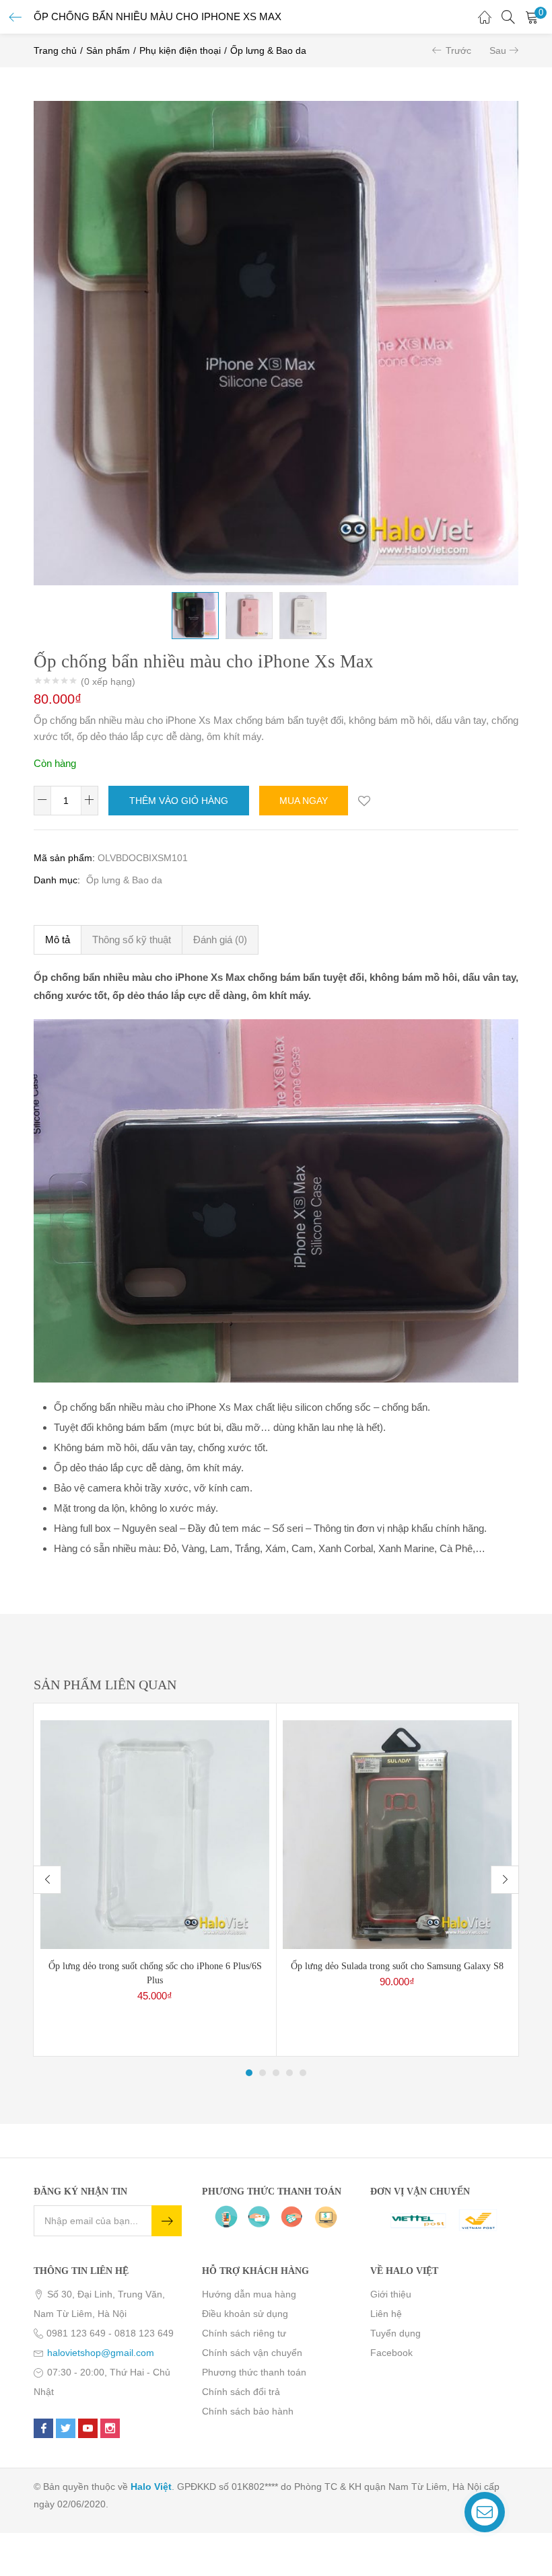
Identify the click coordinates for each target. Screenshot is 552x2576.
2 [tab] (263, 2073)
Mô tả (58, 940)
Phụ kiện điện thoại (180, 50)
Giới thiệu (391, 2294)
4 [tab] (289, 2073)
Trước (458, 50)
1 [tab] (249, 2073)
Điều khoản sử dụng (245, 2314)
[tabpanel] (155, 1880)
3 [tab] (276, 2073)
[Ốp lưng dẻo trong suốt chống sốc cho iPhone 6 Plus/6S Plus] (155, 1834)
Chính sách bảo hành (248, 2411)
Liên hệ (386, 2314)
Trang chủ (55, 50)
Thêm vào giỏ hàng (179, 801)
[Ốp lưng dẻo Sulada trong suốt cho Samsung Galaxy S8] (397, 1834)
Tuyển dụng (395, 2333)
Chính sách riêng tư (244, 2333)
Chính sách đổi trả (241, 2392)
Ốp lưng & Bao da (268, 50)
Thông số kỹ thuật (132, 940)
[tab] (58, 940)
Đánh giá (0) (220, 940)
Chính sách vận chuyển (252, 2353)
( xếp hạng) (108, 682)
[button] (532, 17)
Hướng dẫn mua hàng (249, 2294)
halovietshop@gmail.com (101, 2353)
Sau (498, 50)
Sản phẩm (108, 50)
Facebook (391, 2353)
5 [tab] (303, 2073)
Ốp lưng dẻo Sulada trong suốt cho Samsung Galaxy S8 (397, 1966)
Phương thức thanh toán (254, 2372)
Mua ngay (304, 801)
